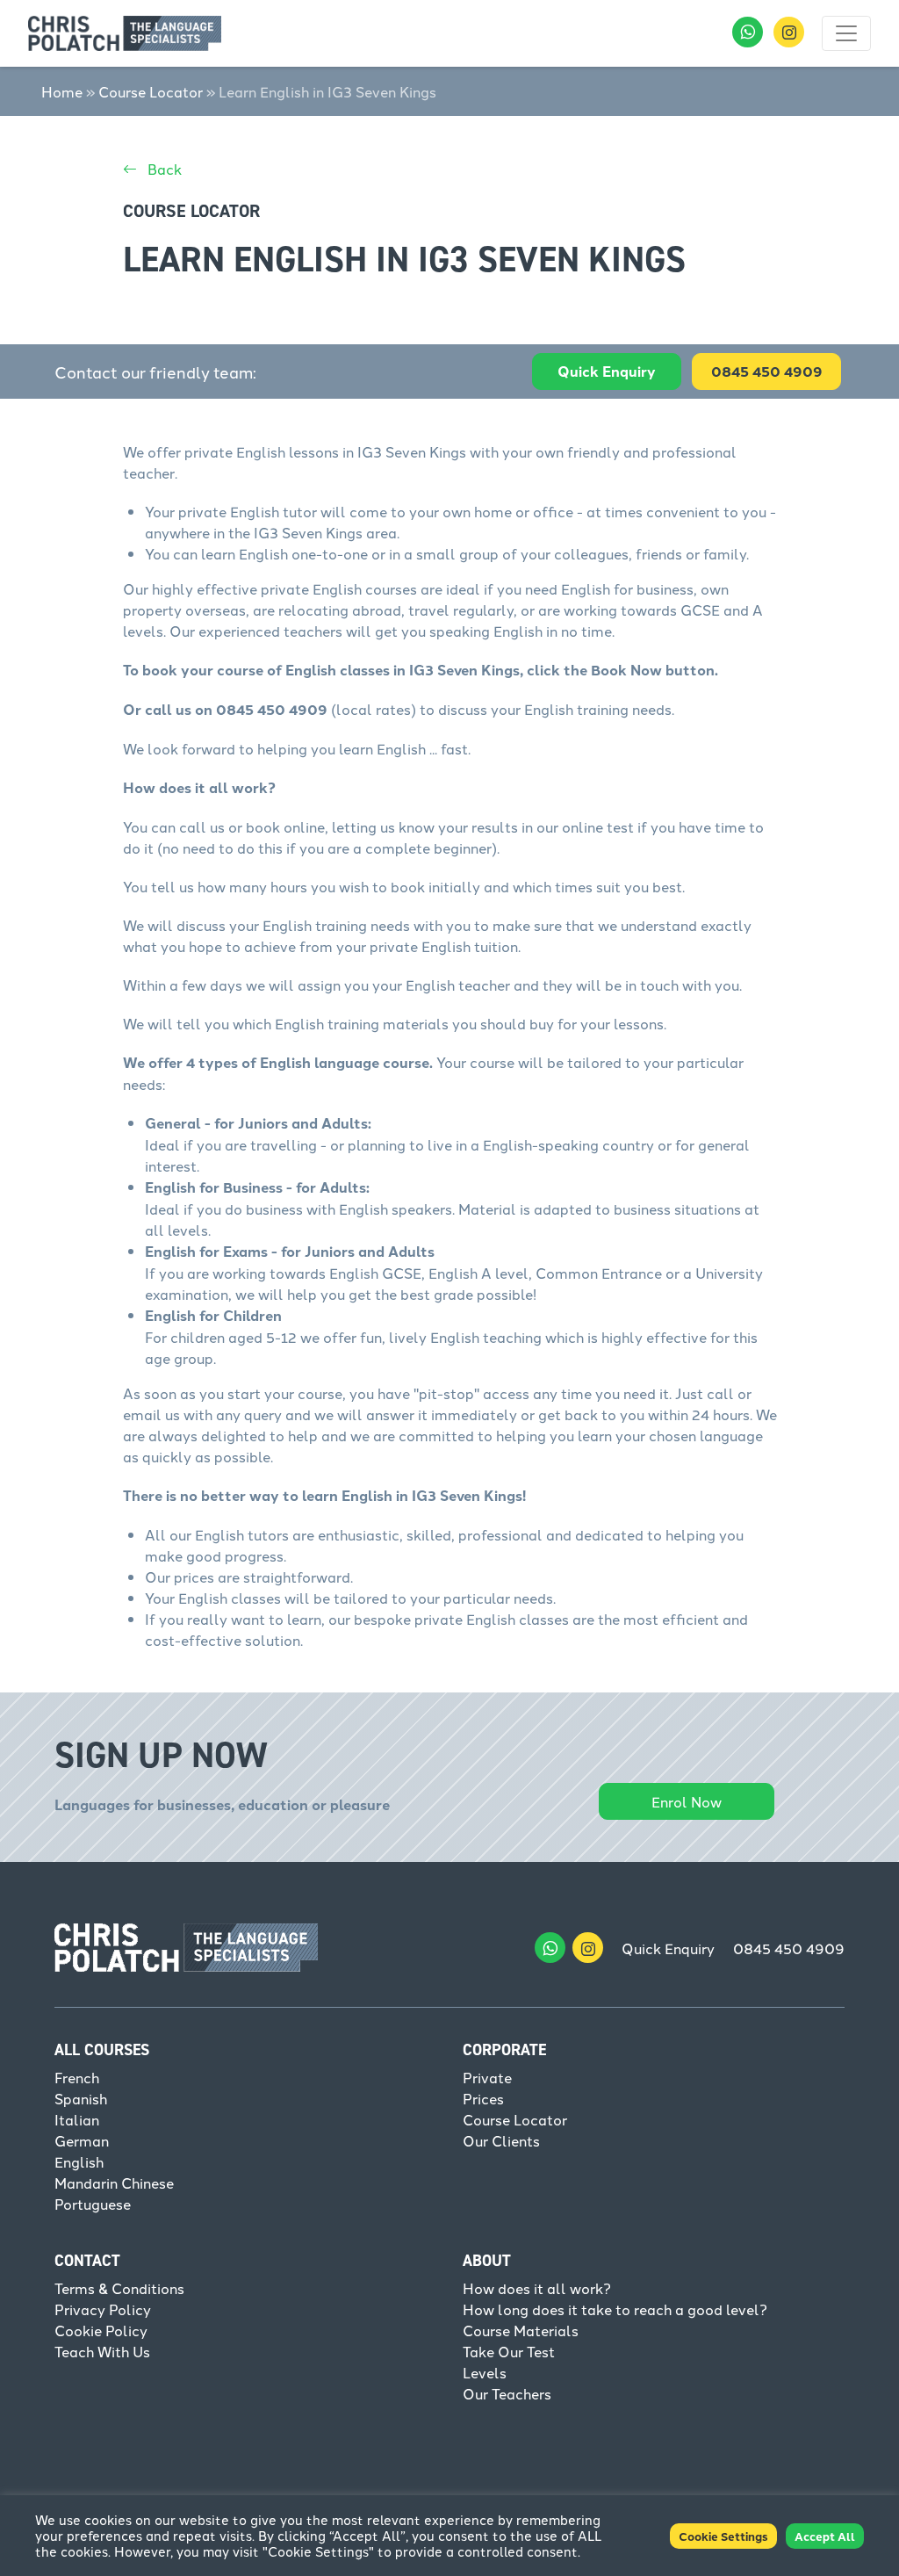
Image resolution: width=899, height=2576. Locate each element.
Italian (77, 2119)
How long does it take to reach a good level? (615, 2309)
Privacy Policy (103, 2309)
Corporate (504, 2050)
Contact (87, 2261)
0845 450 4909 (789, 1948)
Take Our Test (509, 2351)
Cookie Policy (101, 2330)
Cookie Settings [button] (723, 2536)
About (487, 2261)
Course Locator (151, 91)
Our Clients (501, 2140)
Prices (483, 2098)
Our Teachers (507, 2393)
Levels (485, 2372)
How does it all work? (537, 2288)
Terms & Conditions (119, 2288)
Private (487, 2077)
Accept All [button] (825, 2536)
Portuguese (93, 2204)
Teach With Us (102, 2351)
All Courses (102, 2050)
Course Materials (521, 2330)
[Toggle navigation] (846, 33)
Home (62, 91)
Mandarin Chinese (114, 2183)
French (77, 2077)
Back (163, 169)
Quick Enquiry (607, 371)
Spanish (81, 2098)
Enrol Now (687, 1801)
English (79, 2161)
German (82, 2140)
